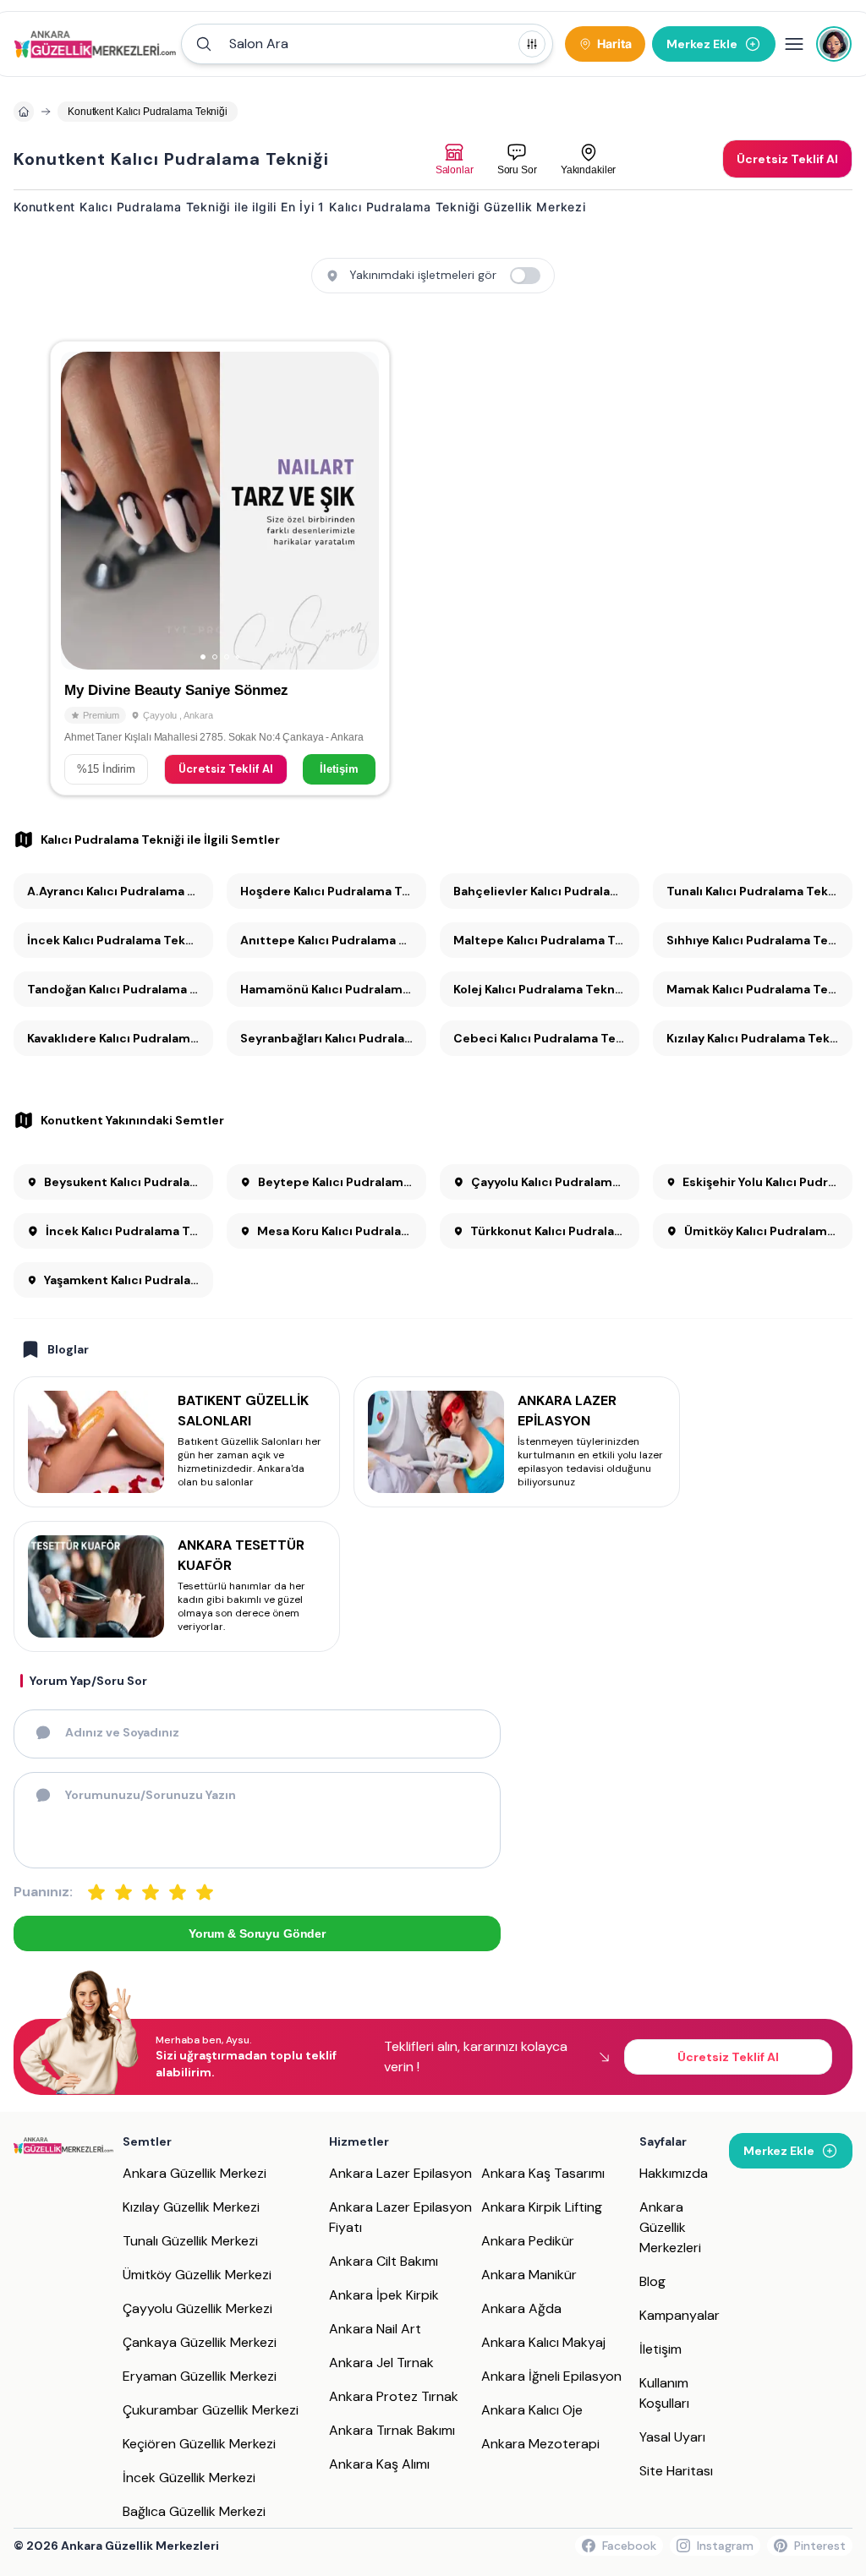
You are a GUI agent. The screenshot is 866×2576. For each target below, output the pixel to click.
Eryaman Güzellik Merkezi (200, 2376)
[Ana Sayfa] (95, 44)
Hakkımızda (674, 2173)
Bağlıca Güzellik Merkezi (194, 2511)
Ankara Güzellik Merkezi (195, 2173)
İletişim (339, 769)
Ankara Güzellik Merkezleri (670, 2227)
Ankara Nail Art (375, 2329)
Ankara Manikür (529, 2275)
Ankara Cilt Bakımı (384, 2261)
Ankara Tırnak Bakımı (392, 2430)
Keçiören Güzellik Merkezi (199, 2444)
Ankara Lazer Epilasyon (400, 2173)
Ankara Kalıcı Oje (532, 2410)
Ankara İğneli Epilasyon (551, 2376)
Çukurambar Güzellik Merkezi (211, 2410)
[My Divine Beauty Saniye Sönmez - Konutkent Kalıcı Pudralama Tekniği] (220, 568)
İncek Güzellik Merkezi (189, 2478)
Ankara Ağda (521, 2308)
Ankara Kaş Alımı (379, 2464)
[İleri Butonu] (81, 511)
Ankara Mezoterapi (540, 2444)
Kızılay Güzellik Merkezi (191, 2207)
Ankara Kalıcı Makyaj (543, 2342)
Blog (652, 2281)
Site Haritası (676, 2471)
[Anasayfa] (24, 112)
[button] (367, 44)
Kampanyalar (680, 2315)
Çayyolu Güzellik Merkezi (197, 2308)
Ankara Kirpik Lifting (542, 2207)
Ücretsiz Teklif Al (226, 769)
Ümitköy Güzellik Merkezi (197, 2275)
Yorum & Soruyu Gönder (257, 1933)
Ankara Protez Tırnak (394, 2396)
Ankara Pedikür (528, 2241)
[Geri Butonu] (359, 511)
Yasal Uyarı (672, 2437)
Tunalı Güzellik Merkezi (190, 2241)
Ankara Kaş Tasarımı (543, 2173)
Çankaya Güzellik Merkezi (200, 2342)
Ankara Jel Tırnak (381, 2363)
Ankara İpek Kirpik (384, 2295)
